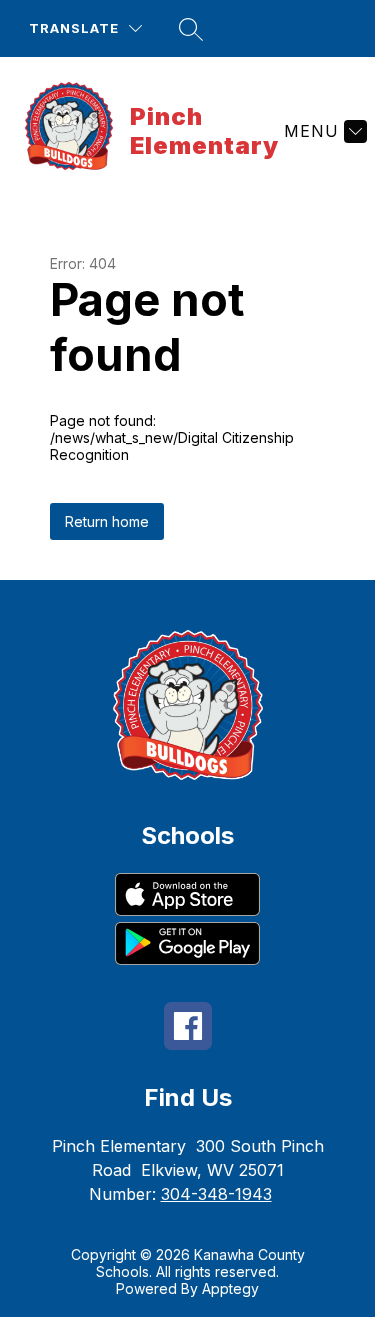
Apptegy (230, 1288)
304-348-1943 (216, 1194)
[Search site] (191, 29)
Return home (107, 521)
